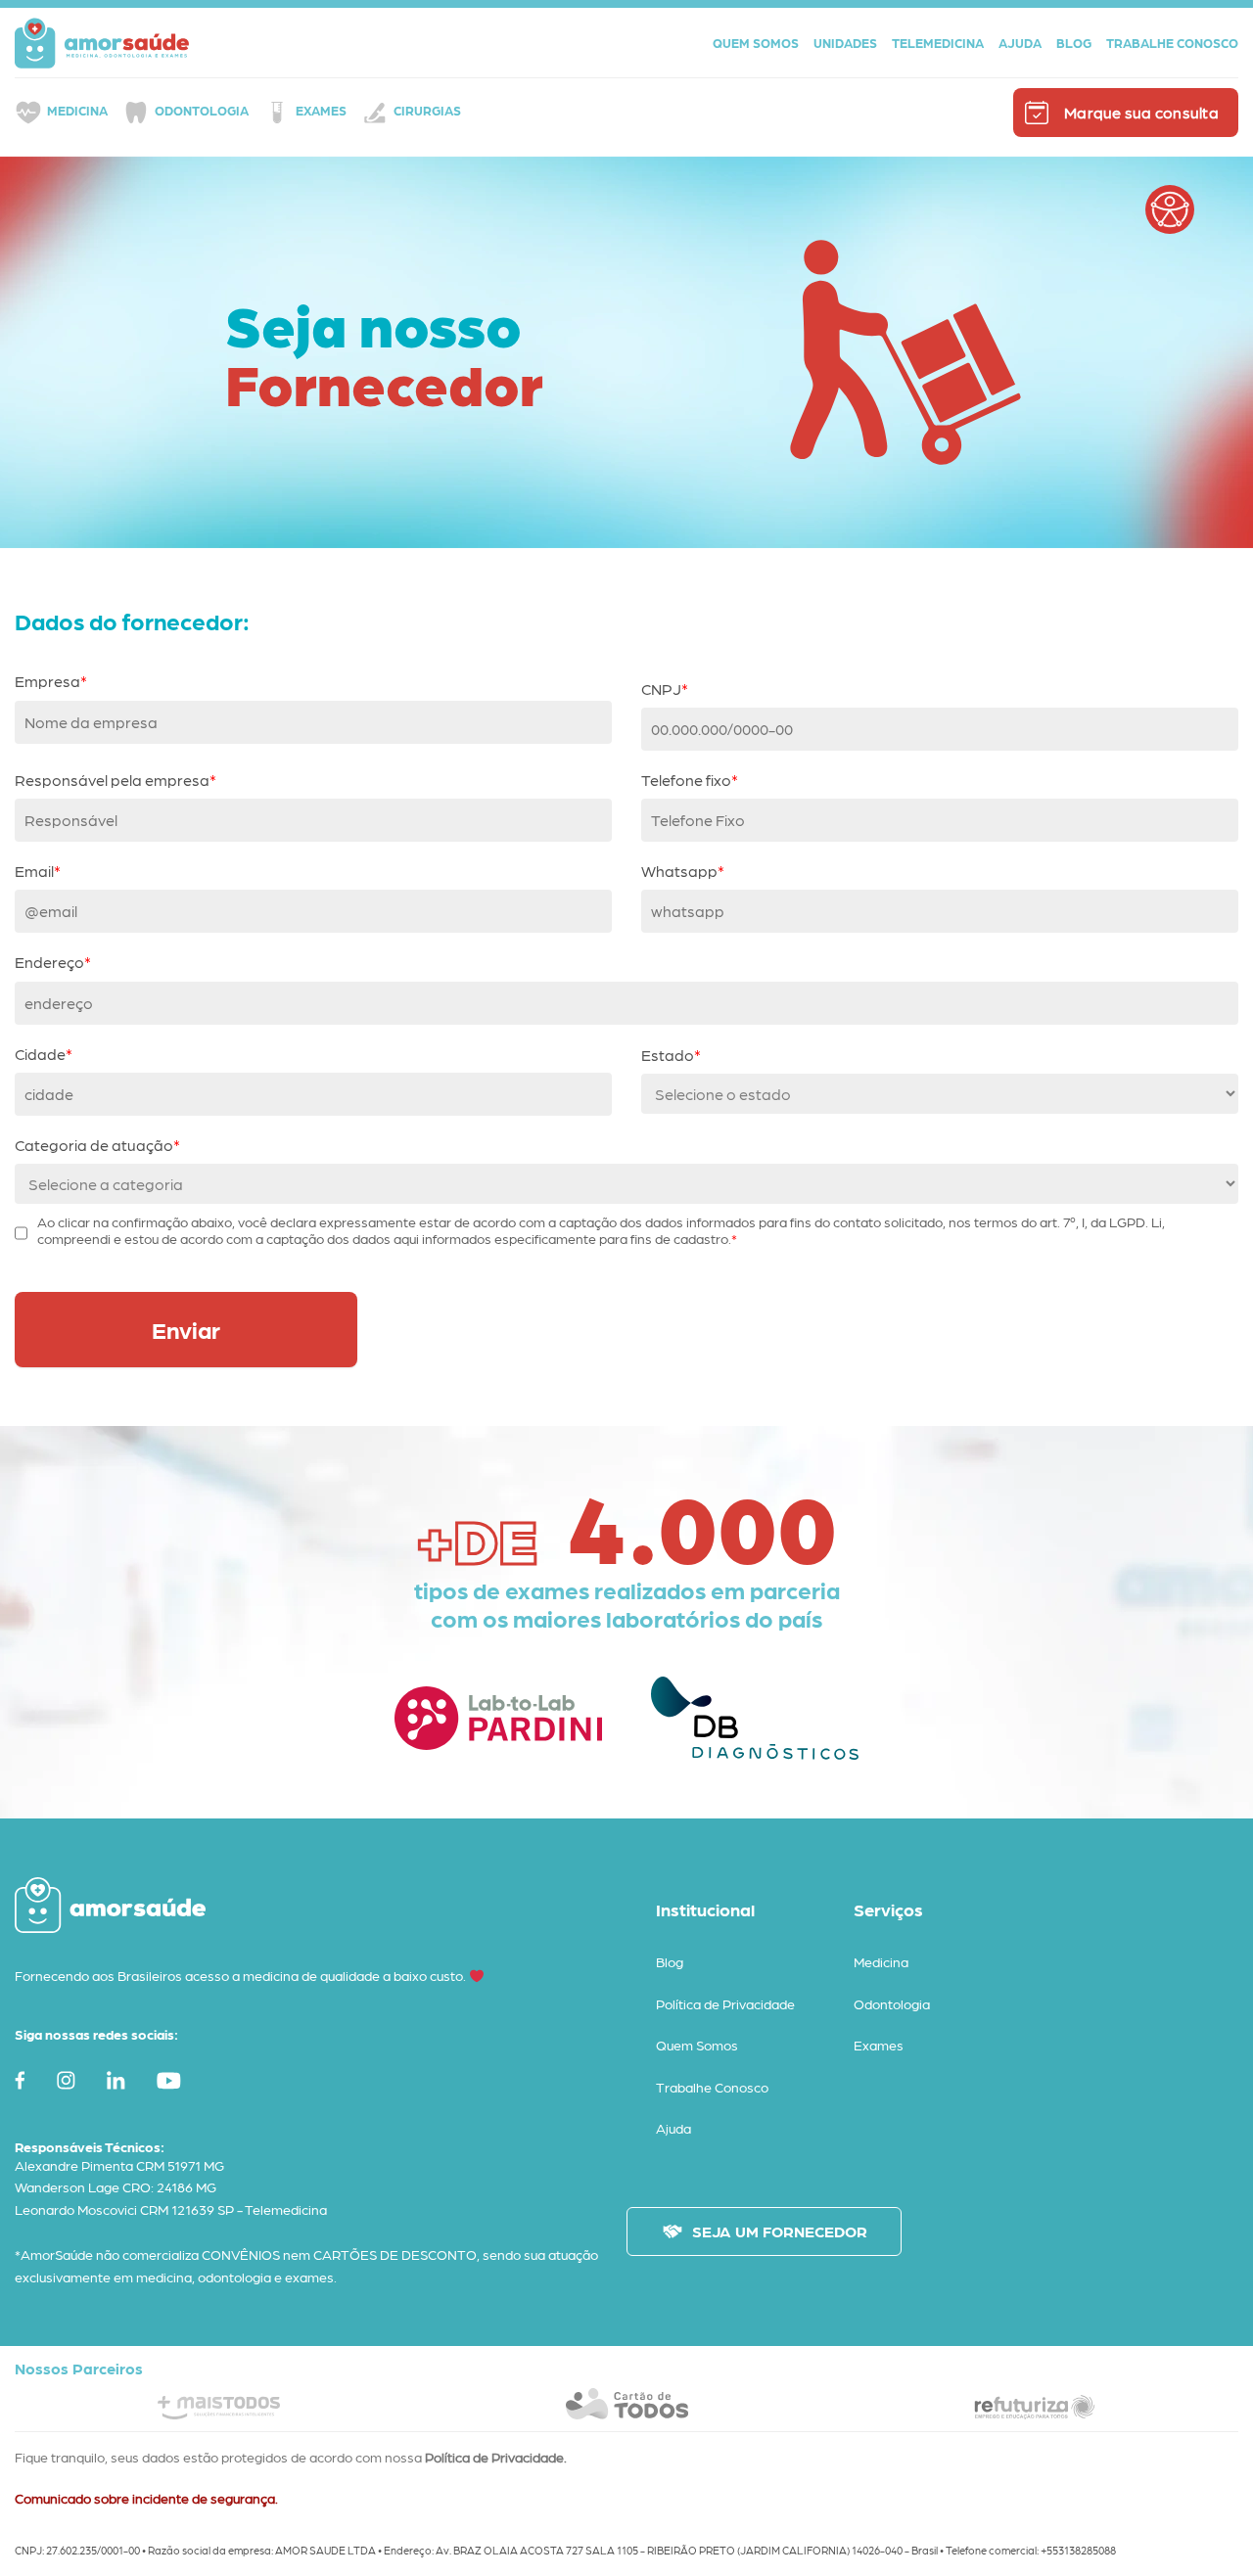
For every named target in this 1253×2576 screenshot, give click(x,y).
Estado (668, 1055)
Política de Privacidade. (496, 2457)
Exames (321, 110)
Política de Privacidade (725, 2003)
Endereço (49, 962)
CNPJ (661, 689)
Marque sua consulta (1141, 112)
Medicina (77, 110)
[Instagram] (71, 2080)
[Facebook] (25, 2080)
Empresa (47, 681)
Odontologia (202, 110)
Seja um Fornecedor (780, 2231)
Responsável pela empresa (112, 780)
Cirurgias (427, 110)
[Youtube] (174, 2081)
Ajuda (673, 2128)
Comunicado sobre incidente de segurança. (146, 2498)
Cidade (40, 1054)
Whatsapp (679, 871)
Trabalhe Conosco (712, 2087)
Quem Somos (697, 2045)
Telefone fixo (686, 780)
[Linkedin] (121, 2080)
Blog (670, 1961)
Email (34, 871)
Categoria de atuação (94, 1145)
